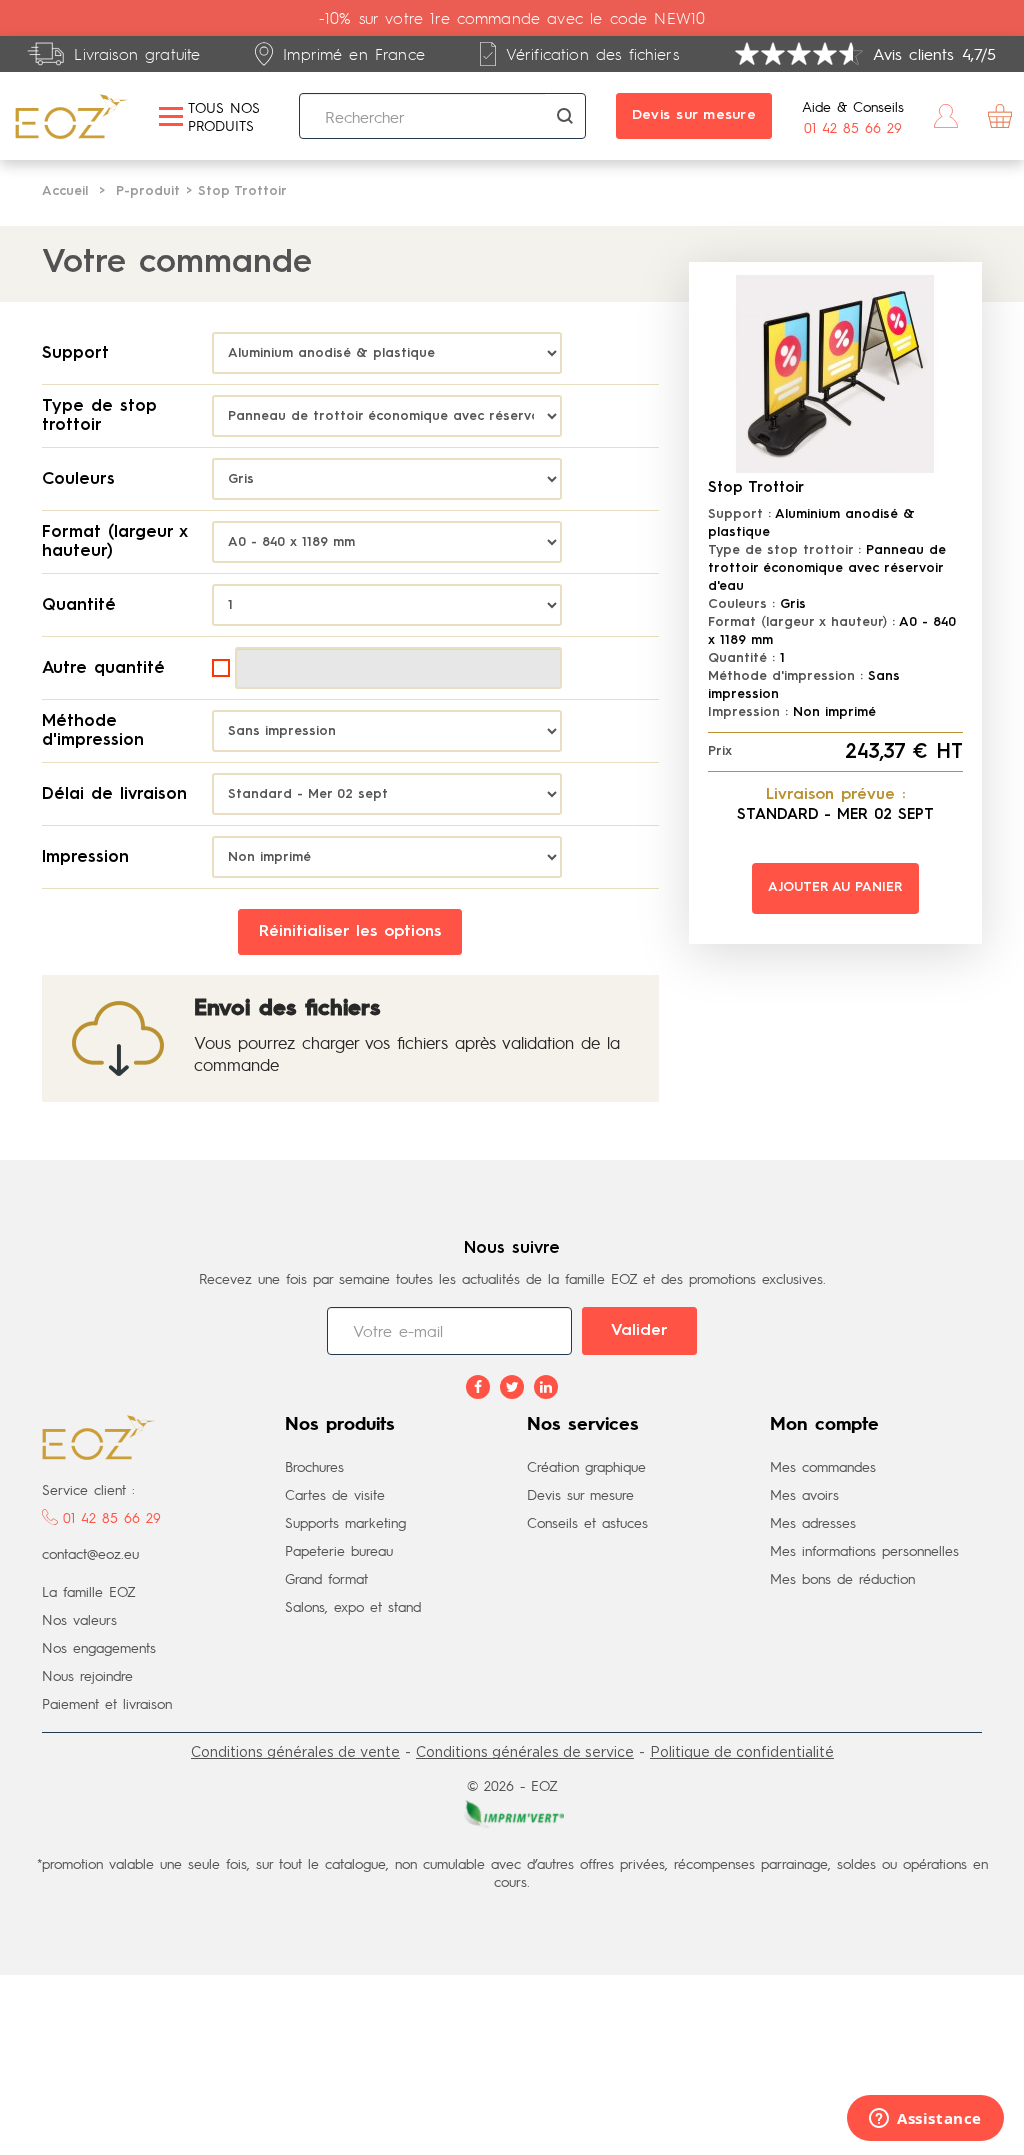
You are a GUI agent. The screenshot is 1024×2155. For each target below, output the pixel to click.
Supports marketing (345, 1522)
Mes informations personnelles (864, 1550)
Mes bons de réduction (842, 1578)
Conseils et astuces (587, 1522)
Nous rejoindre (87, 1675)
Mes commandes (823, 1466)
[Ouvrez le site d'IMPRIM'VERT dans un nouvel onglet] (512, 1812)
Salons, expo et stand (353, 1606)
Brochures (314, 1466)
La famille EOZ (89, 1591)
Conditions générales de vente (295, 1751)
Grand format (326, 1578)
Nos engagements (99, 1647)
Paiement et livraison (107, 1703)
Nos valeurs (79, 1619)
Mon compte (824, 1425)
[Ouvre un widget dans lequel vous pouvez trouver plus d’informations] (925, 2120)
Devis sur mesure (694, 115)
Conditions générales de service (525, 1751)
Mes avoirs (804, 1494)
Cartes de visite (335, 1494)
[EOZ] (72, 116)
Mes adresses (813, 1522)
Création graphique (586, 1466)
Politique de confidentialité (742, 1751)
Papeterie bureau (339, 1550)
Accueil (65, 191)
